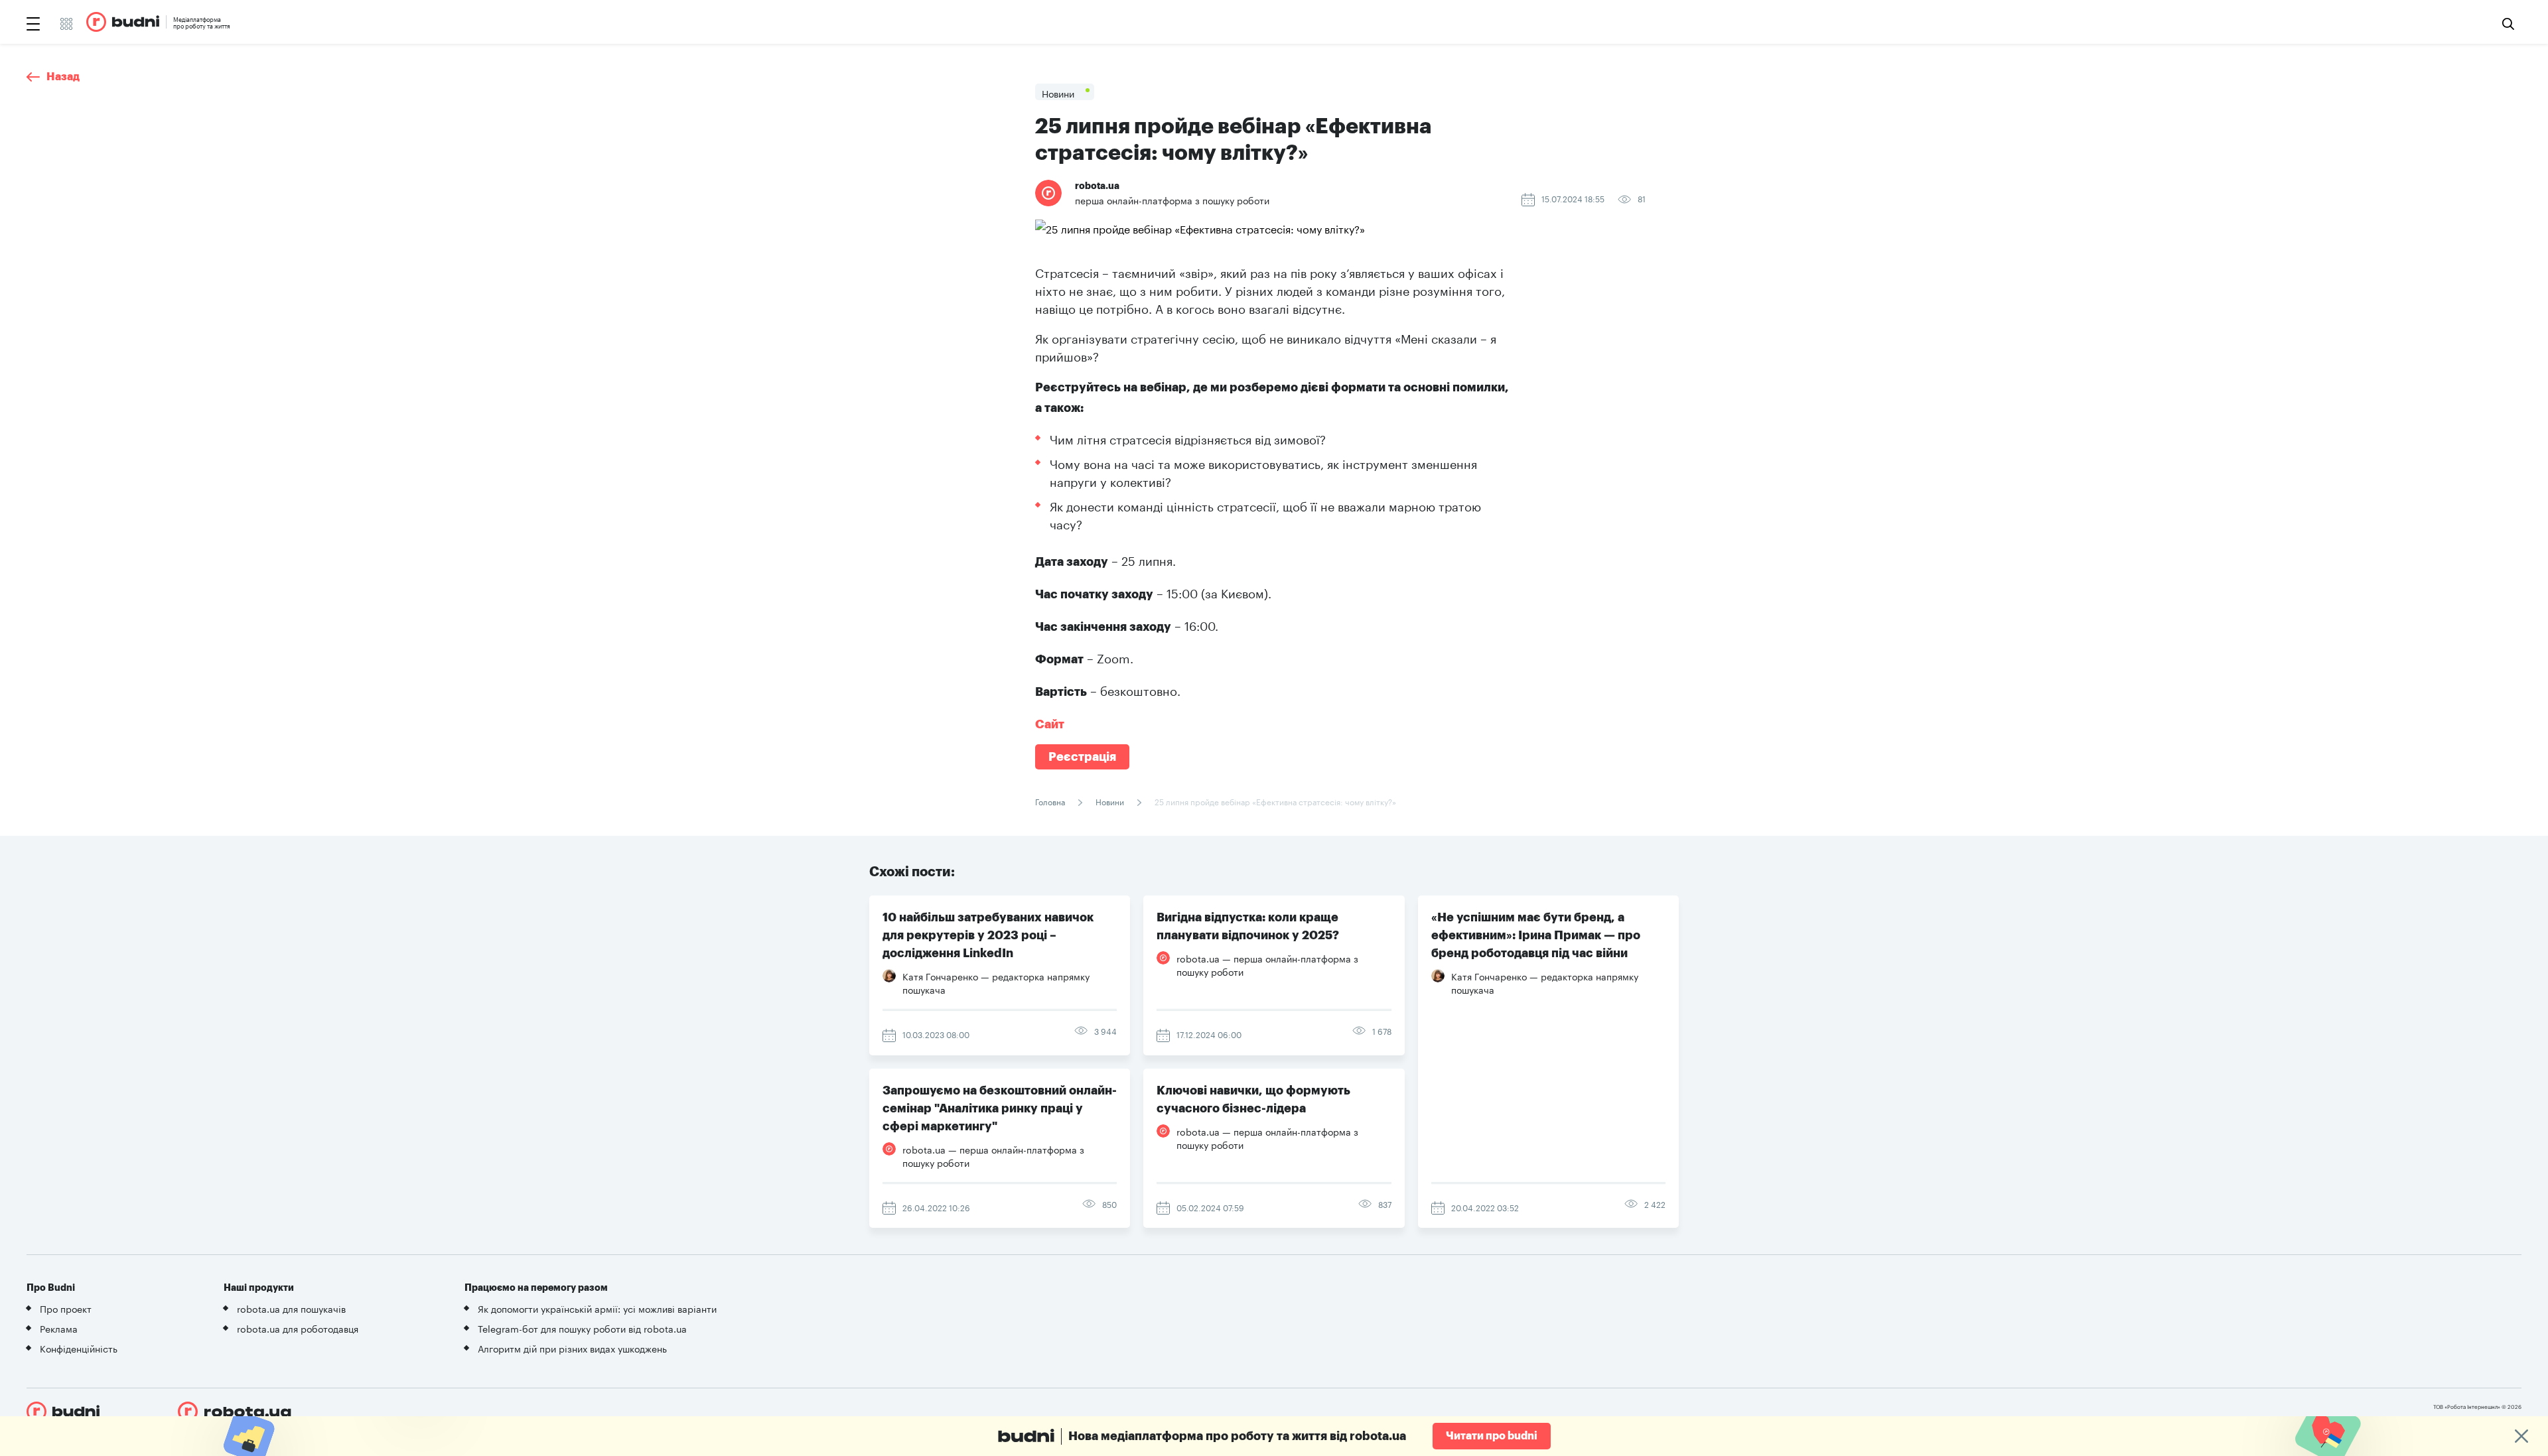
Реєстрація (1082, 757)
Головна (1051, 801)
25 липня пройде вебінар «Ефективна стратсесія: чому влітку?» (1274, 801)
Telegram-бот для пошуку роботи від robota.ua (582, 1328)
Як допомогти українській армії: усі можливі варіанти (597, 1308)
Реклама (59, 1328)
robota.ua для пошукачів (291, 1308)
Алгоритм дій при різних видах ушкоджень (572, 1348)
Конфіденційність (79, 1348)
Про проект (66, 1308)
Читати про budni (1492, 1436)
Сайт (1050, 724)
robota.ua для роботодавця (298, 1328)
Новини (1110, 801)
